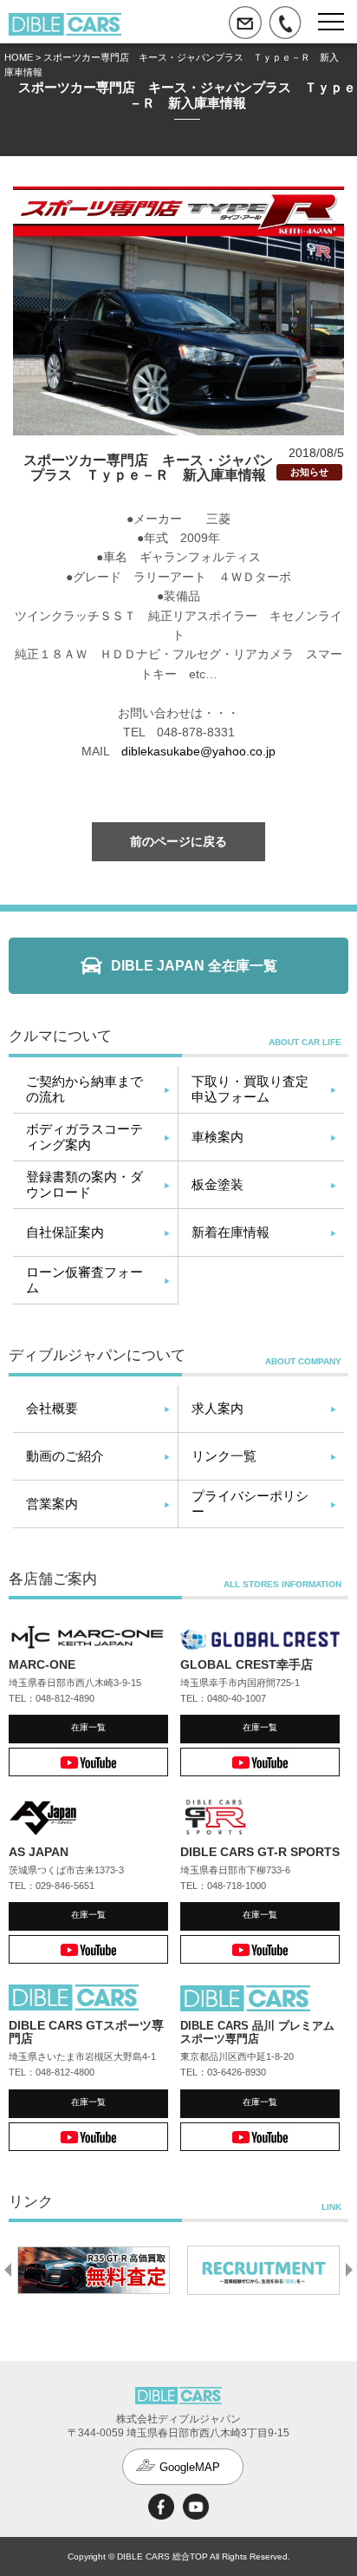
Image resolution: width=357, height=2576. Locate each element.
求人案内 (217, 1408)
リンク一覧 (224, 1456)
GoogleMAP (190, 2467)
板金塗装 (217, 1184)
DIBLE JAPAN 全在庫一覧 (194, 966)
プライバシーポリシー (250, 1504)
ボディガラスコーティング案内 (84, 1137)
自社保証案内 (65, 1232)
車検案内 (217, 1137)
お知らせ (309, 472)
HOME (19, 57)
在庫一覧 (88, 1727)
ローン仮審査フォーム (84, 1280)
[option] (94, 2270)
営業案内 (52, 1504)
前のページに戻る (178, 841)
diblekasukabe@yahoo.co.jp (198, 751)
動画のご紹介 (65, 1456)
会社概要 (52, 1408)
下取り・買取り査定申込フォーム (250, 1089)
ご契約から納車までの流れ (84, 1089)
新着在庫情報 (230, 1232)
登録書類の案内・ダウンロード (84, 1184)
